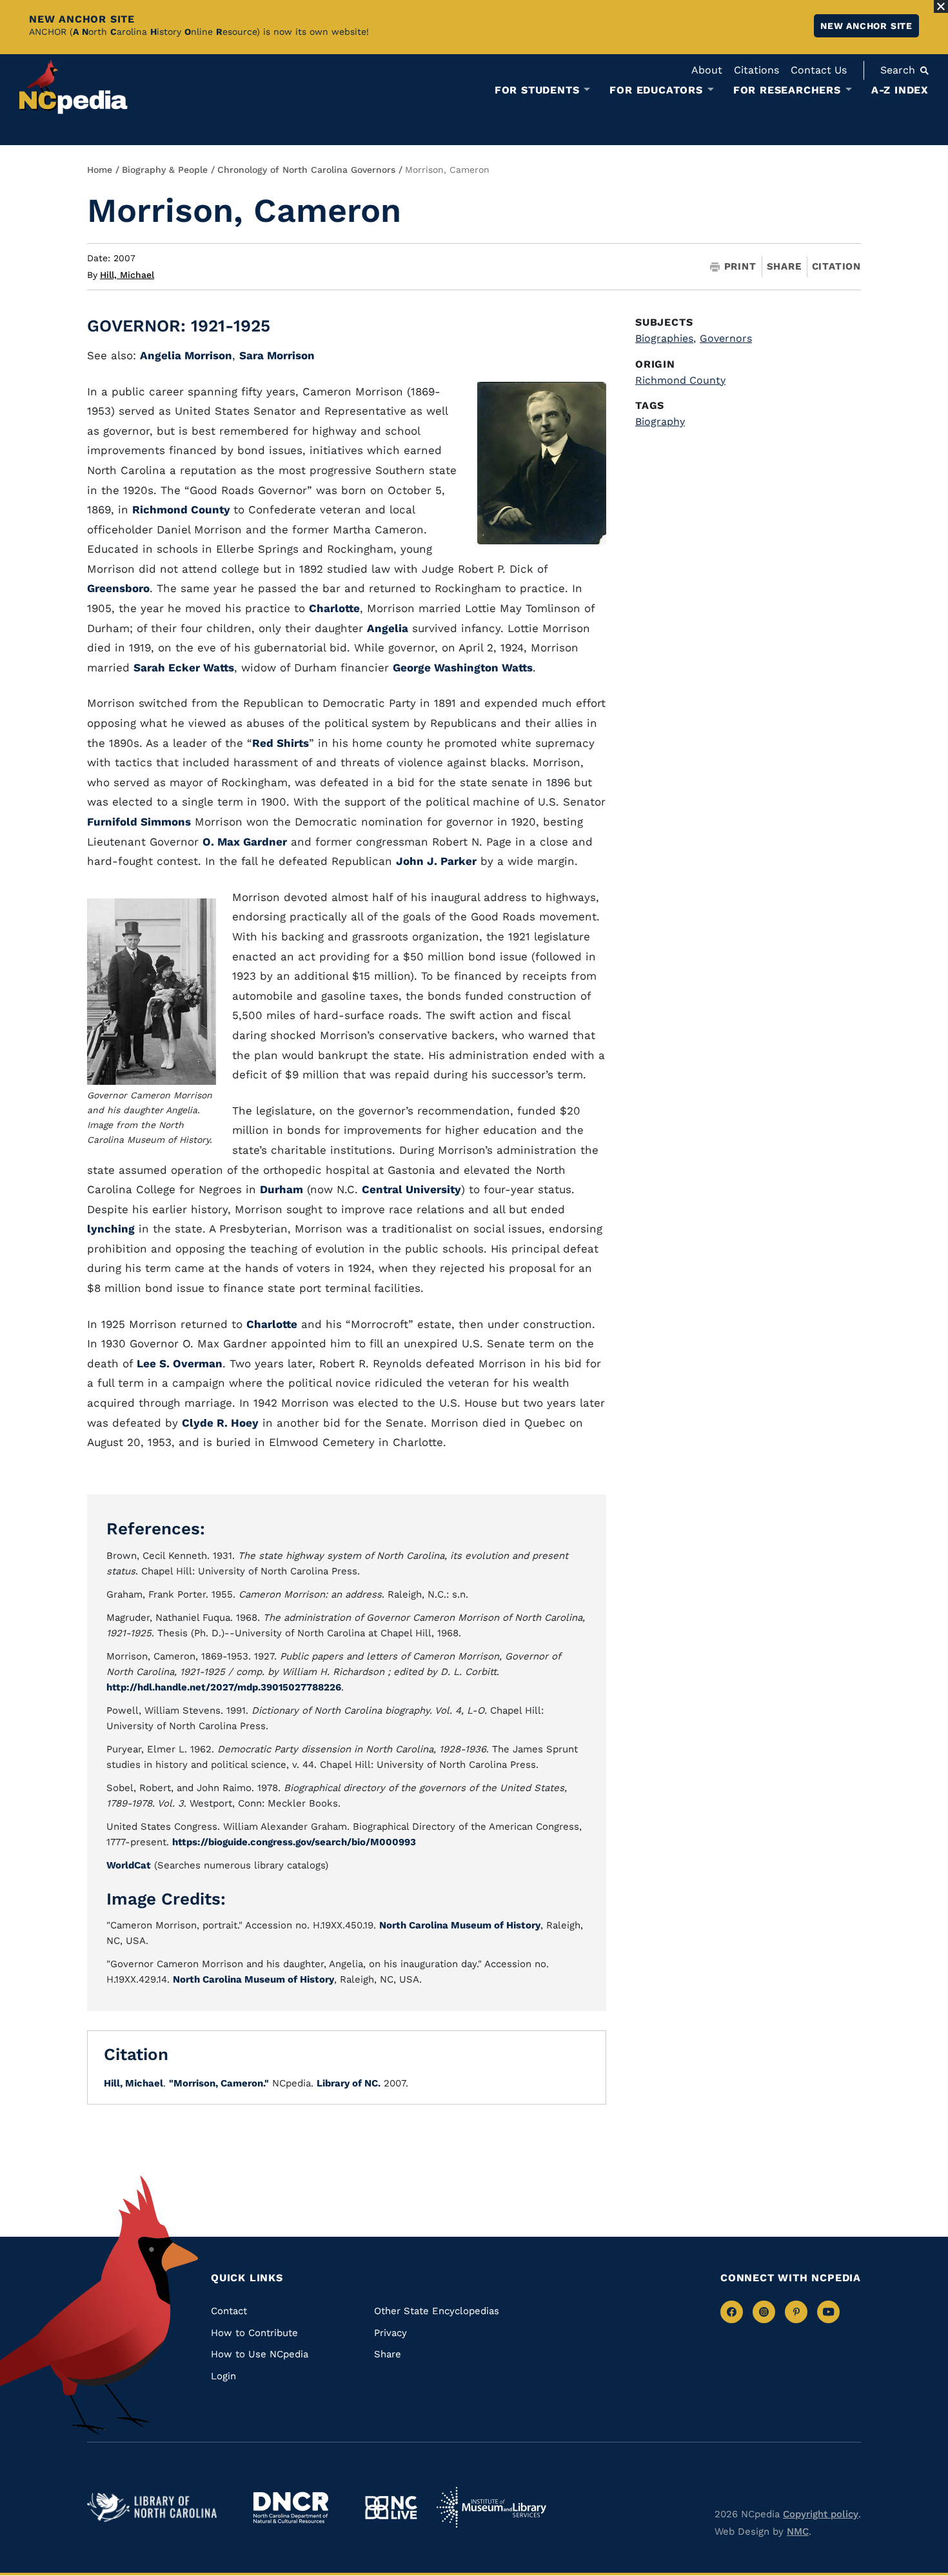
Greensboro (118, 588)
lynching (111, 1229)
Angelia (388, 628)
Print (740, 267)
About (707, 70)
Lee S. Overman (180, 1363)
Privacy (390, 2333)
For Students (537, 90)
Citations (756, 70)
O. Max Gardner (245, 842)
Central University (411, 1189)
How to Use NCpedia (260, 2354)
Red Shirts (281, 743)
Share (784, 267)
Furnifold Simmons (139, 822)
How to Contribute (254, 2333)
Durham (281, 1189)
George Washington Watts (463, 668)
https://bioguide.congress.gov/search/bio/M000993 (294, 1842)
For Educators (656, 90)
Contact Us (819, 70)
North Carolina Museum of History (460, 1925)
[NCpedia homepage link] (74, 87)
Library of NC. (349, 2083)
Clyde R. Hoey (220, 1423)
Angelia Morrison (186, 355)
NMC (798, 2531)
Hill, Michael (127, 275)
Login (223, 2376)
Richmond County (183, 510)
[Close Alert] (941, 6)
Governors (726, 338)
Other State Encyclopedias (437, 2311)
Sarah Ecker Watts (184, 668)
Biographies (666, 338)
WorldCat (129, 1865)
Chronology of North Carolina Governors (306, 170)
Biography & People (165, 170)
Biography (660, 421)
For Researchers (787, 90)
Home (100, 170)
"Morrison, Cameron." (219, 2083)
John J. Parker (436, 861)
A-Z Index (900, 90)
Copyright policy (821, 2514)
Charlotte (334, 608)
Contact (229, 2311)
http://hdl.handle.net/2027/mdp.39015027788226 (224, 1687)
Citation (836, 266)
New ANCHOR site (866, 26)
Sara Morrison (277, 355)
